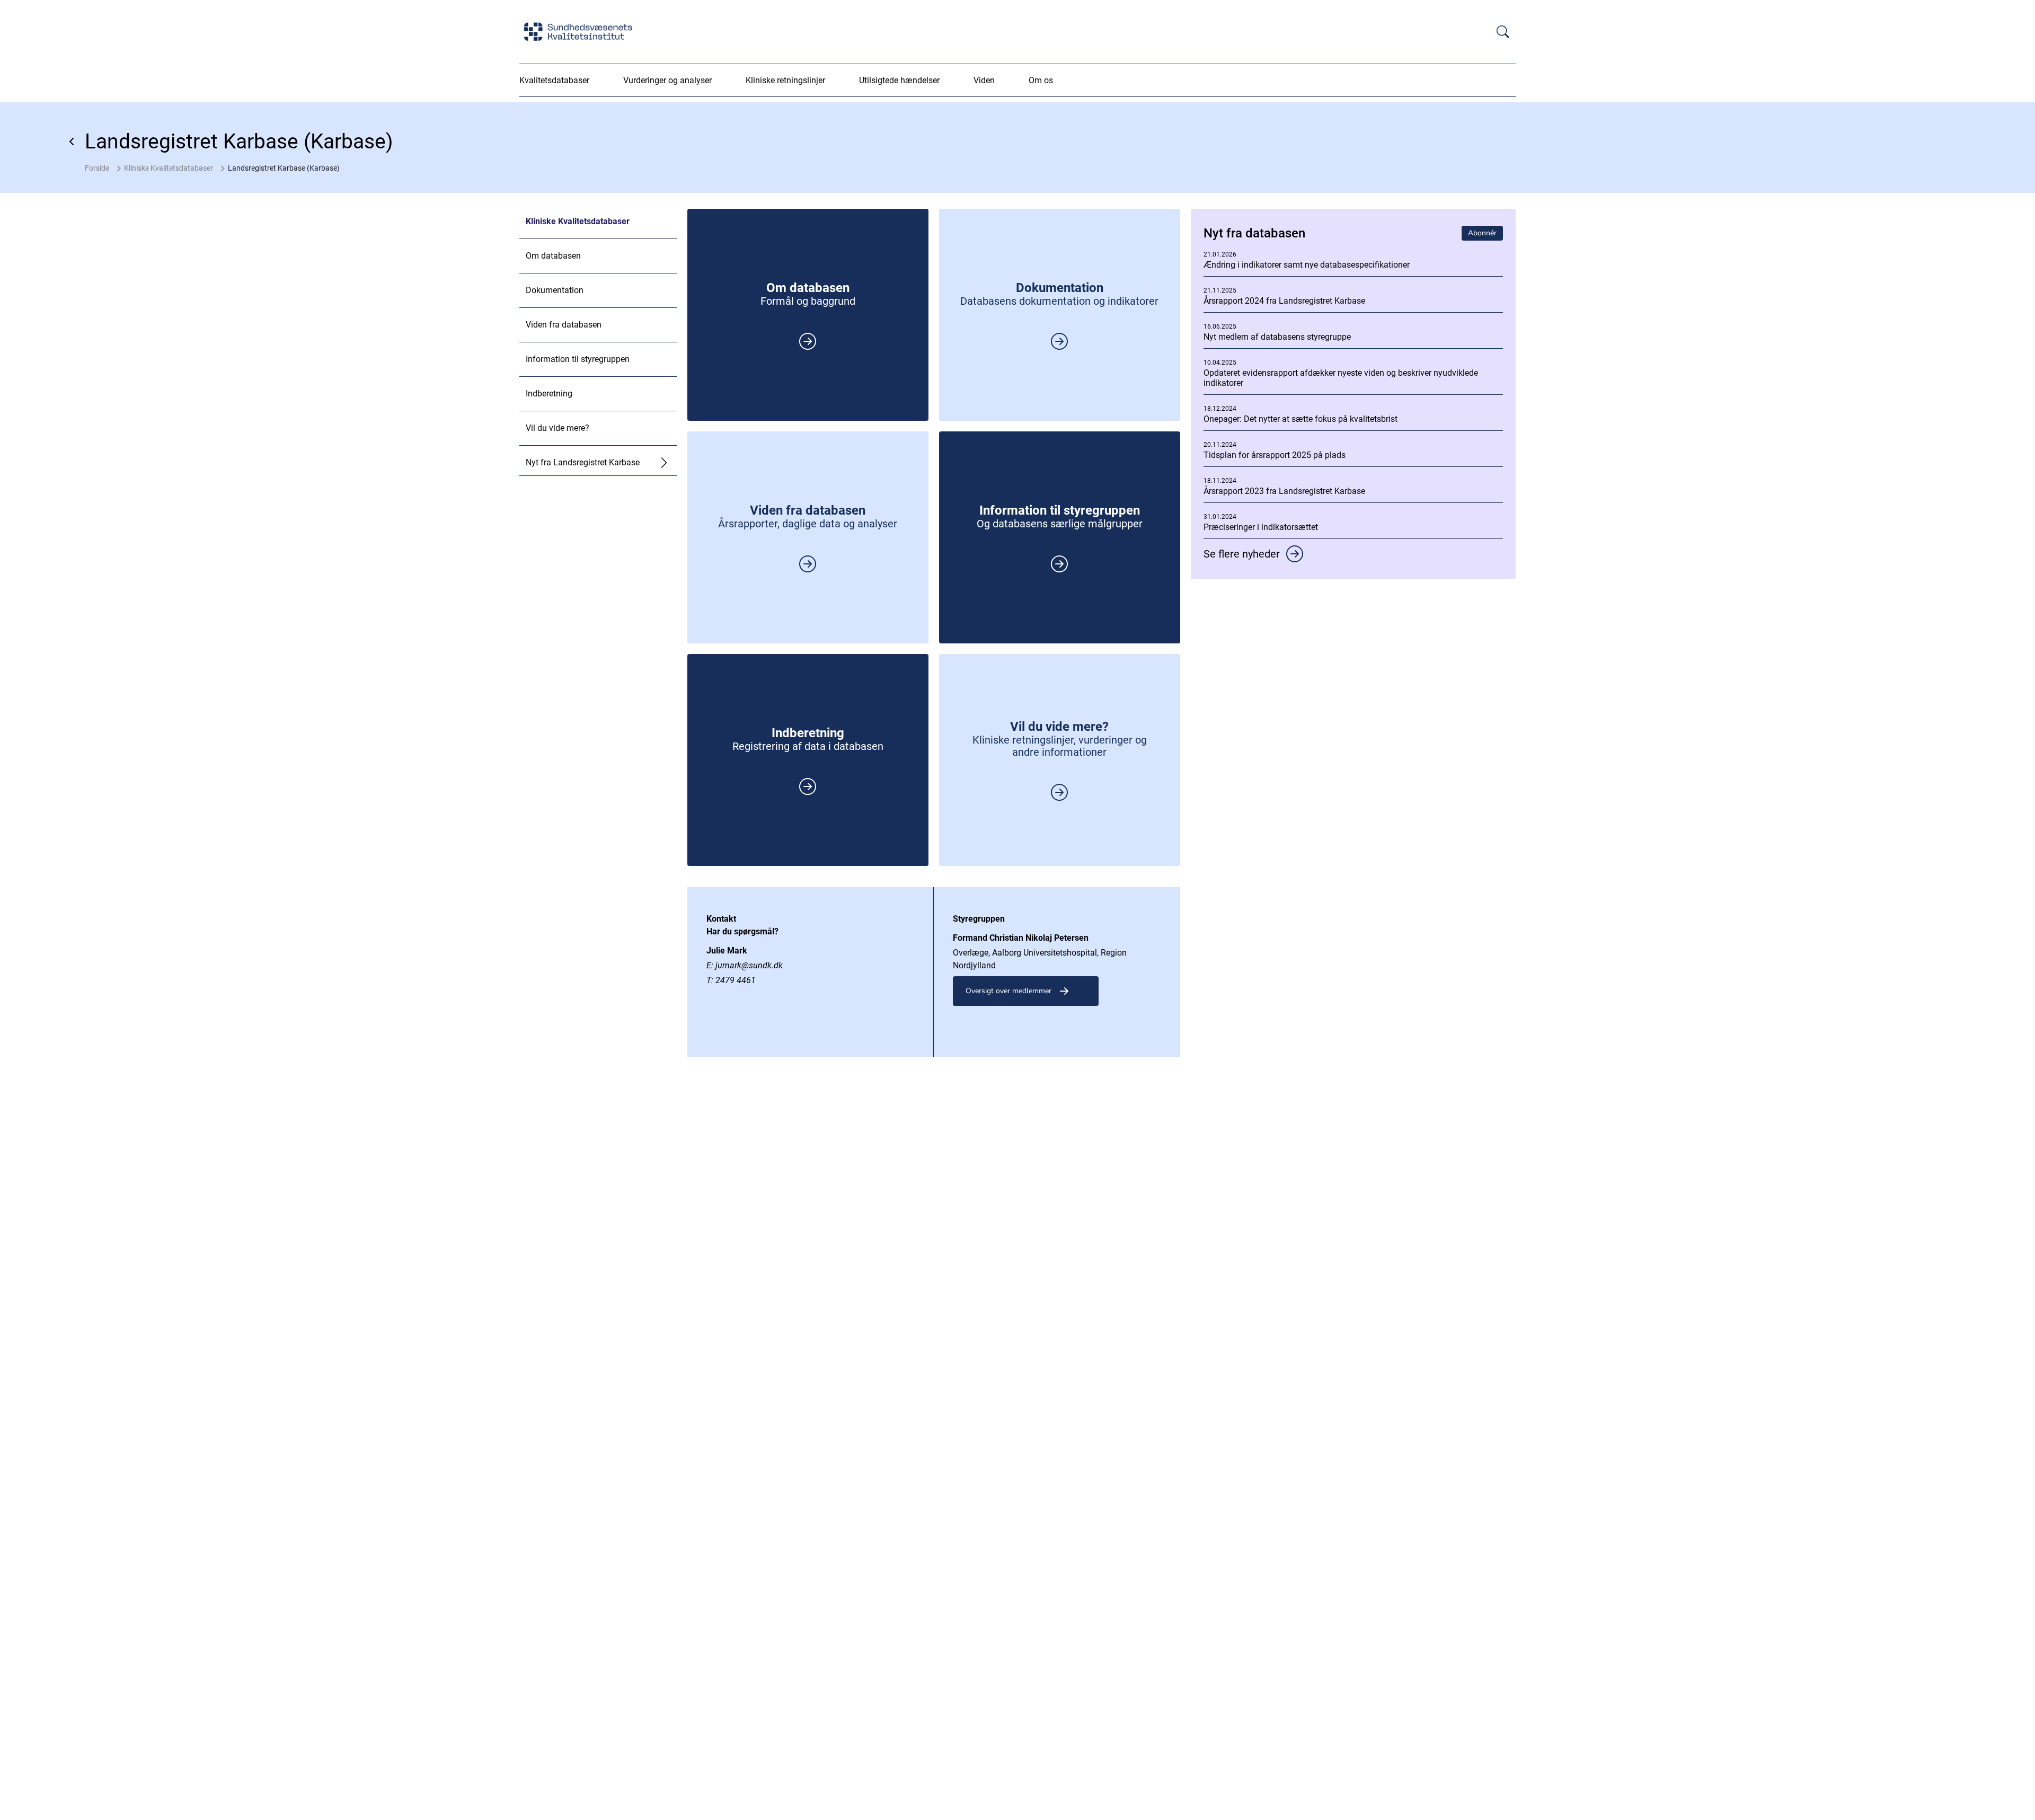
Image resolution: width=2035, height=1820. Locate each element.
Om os (1041, 80)
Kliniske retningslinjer (785, 80)
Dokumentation (555, 290)
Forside (97, 168)
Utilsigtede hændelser (899, 80)
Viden (984, 80)
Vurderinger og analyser (667, 80)
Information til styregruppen (578, 359)
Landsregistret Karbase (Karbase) (284, 168)
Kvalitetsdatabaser (554, 80)
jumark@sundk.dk (749, 965)
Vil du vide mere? (558, 428)
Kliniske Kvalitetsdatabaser (169, 168)
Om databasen (553, 256)
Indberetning (549, 394)
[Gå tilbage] (72, 142)
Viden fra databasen (564, 325)
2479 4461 (736, 980)
